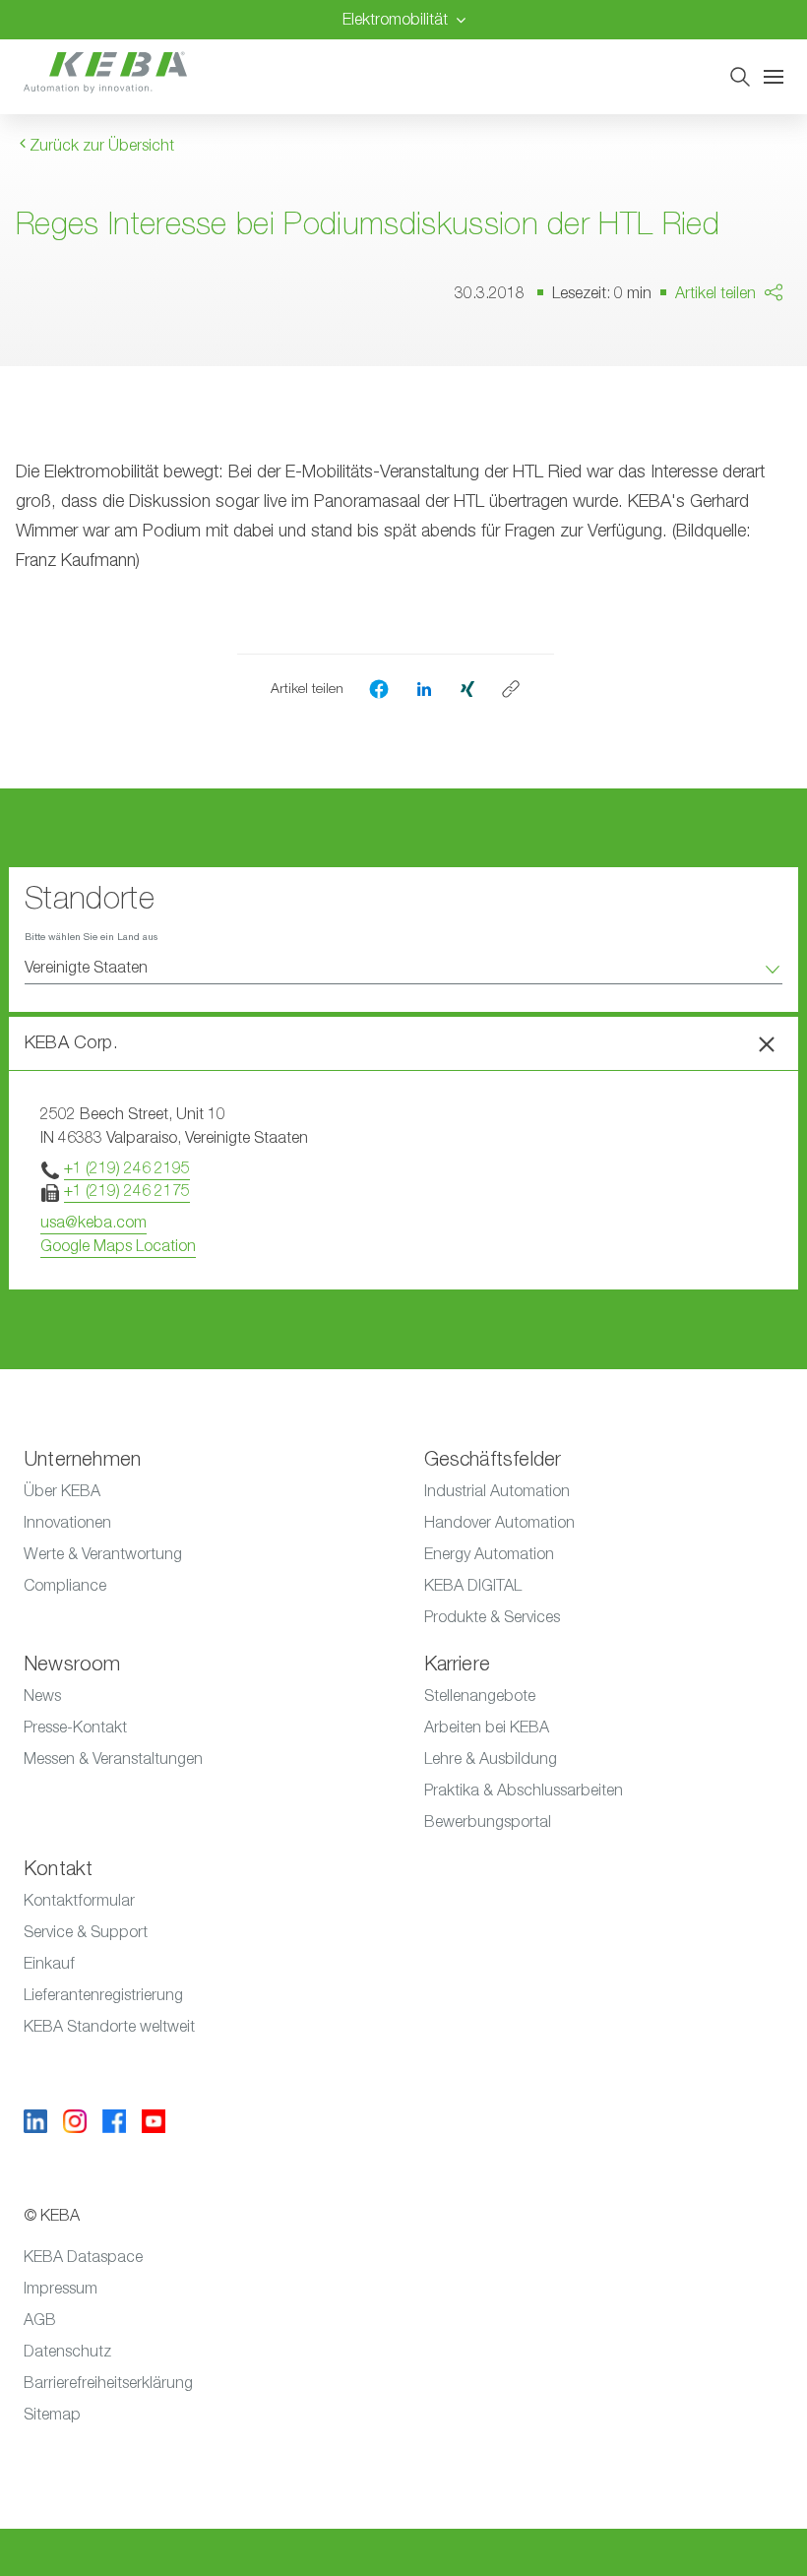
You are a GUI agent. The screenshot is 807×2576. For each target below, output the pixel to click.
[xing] (467, 688)
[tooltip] (511, 689)
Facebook (760, 349)
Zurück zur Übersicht (100, 146)
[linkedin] (424, 688)
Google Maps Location (118, 1246)
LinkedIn (753, 387)
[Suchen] (740, 77)
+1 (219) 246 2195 (127, 1168)
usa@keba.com (93, 1223)
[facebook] (379, 689)
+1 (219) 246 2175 (127, 1191)
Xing (741, 425)
